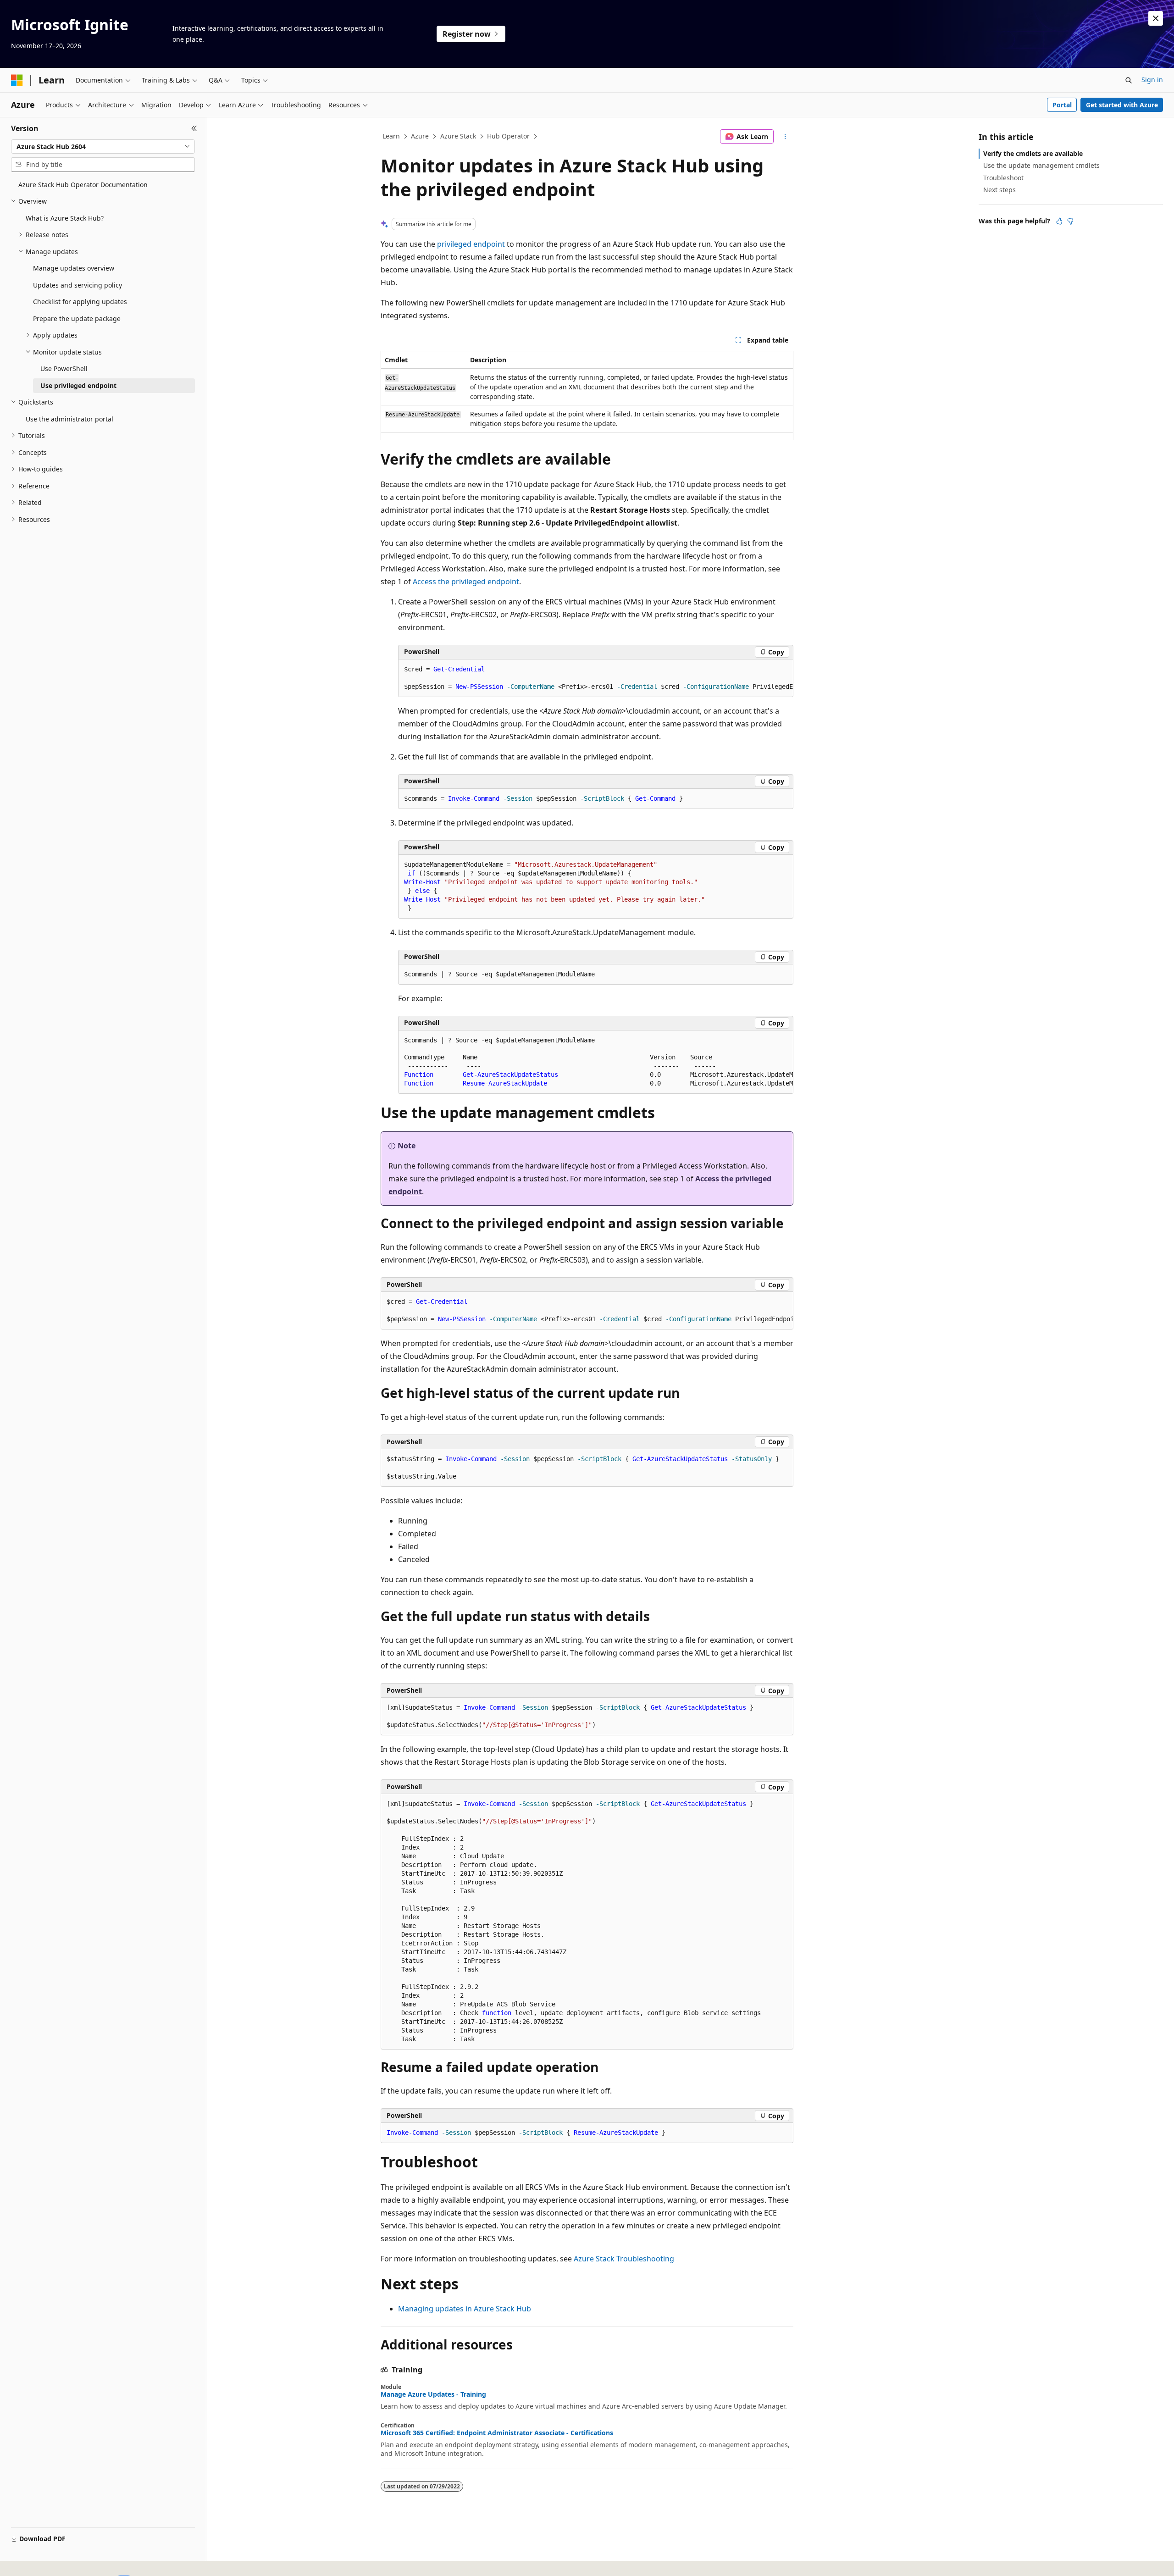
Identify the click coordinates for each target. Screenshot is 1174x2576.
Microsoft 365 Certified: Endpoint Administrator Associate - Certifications (497, 2433)
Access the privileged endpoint (466, 582)
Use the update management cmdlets (1041, 165)
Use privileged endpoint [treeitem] (78, 385)
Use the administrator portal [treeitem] (69, 419)
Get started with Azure (1122, 105)
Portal (1062, 105)
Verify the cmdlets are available (1033, 153)
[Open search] (1129, 80)
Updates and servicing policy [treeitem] (78, 285)
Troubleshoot (1003, 178)
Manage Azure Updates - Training (433, 2394)
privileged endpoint (471, 244)
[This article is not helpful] (1070, 221)
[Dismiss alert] (1156, 18)
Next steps (1000, 190)
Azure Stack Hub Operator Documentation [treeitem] (83, 185)
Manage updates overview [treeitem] (74, 268)
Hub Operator (508, 136)
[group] (596, 678)
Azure (420, 136)
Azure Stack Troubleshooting (624, 2259)
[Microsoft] (17, 80)
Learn (391, 136)
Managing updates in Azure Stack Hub (465, 2309)
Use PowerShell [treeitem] (64, 368)
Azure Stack (458, 136)
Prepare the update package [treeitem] (77, 319)
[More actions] (785, 137)
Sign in (1152, 80)
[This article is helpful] (1059, 221)
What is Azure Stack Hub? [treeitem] (65, 218)
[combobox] (103, 147)
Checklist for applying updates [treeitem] (80, 302)
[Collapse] (194, 128)
